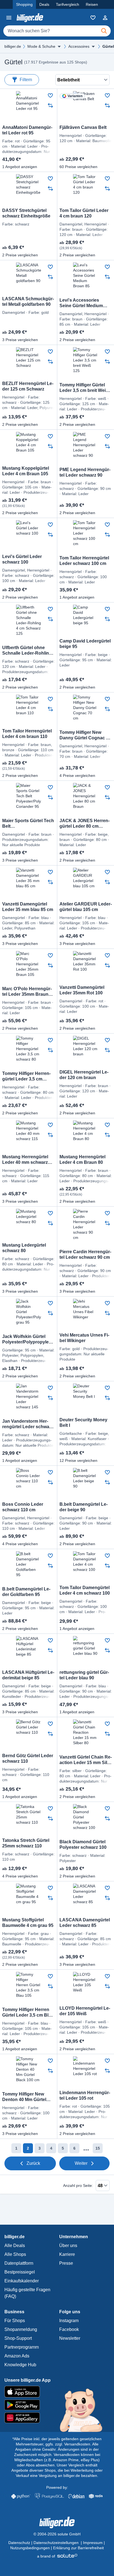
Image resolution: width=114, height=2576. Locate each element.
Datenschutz (19, 2543)
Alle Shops (15, 2254)
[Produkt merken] (50, 95)
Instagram (69, 2321)
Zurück (33, 2163)
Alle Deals (15, 2246)
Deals (44, 4)
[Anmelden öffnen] (105, 18)
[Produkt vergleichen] (50, 105)
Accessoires (79, 46)
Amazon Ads (17, 2356)
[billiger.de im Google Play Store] (57, 2405)
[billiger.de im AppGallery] (57, 2418)
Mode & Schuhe (41, 46)
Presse (66, 2263)
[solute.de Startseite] (57, 2556)
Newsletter (70, 2338)
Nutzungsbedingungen (30, 2548)
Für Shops (15, 2321)
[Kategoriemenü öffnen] (9, 18)
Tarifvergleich (68, 4)
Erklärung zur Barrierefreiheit (78, 2548)
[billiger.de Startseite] (30, 18)
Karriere (67, 2254)
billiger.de (13, 46)
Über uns (68, 2246)
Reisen (92, 4)
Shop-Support (18, 2338)
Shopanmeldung (21, 2329)
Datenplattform (19, 2263)
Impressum (93, 2543)
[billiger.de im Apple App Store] (57, 2392)
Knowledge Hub (20, 2365)
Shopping (24, 4)
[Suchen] (104, 31)
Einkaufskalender (22, 2281)
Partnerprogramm (22, 2347)
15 (98, 2148)
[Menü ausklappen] (59, 46)
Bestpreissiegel (20, 2272)
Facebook (69, 2329)
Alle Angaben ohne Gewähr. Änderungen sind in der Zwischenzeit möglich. (57, 2449)
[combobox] (57, 31)
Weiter (81, 2163)
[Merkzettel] (93, 18)
